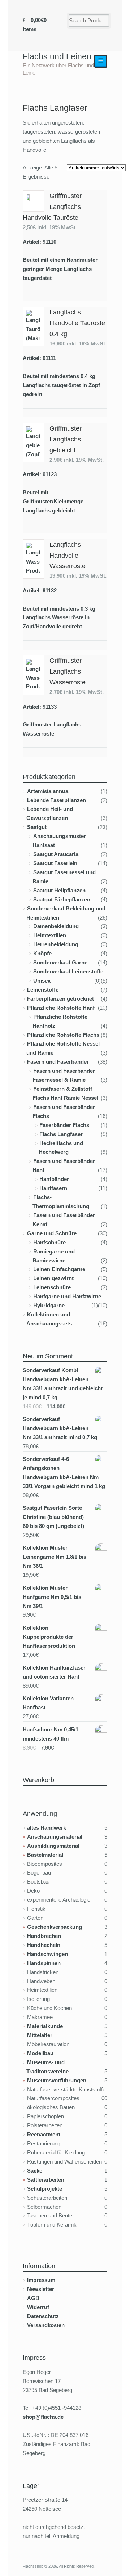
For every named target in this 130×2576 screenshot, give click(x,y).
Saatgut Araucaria (56, 854)
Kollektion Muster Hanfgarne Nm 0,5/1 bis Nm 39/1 (52, 1597)
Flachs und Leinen (57, 56)
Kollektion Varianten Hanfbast (48, 1703)
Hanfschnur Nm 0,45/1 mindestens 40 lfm (51, 1734)
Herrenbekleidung (56, 944)
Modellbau (40, 2053)
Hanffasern (53, 1188)
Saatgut (37, 827)
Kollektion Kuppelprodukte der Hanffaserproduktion (49, 1637)
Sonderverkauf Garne (60, 962)
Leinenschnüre (52, 1287)
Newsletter (41, 2289)
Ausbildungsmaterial (53, 1846)
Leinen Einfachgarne (59, 1269)
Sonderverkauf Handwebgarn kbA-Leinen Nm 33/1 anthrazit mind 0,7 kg (60, 1428)
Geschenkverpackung (55, 1927)
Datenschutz (43, 2316)
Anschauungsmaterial (55, 1837)
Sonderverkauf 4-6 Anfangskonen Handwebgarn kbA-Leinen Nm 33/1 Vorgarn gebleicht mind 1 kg (64, 1473)
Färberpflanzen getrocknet (60, 999)
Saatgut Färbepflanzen (62, 899)
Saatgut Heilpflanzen (59, 890)
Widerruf (38, 2307)
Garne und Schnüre (52, 1233)
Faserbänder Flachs (64, 1125)
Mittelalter (40, 2035)
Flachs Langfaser (61, 1134)
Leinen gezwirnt (53, 1278)
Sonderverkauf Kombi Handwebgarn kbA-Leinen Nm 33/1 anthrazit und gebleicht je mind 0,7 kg (63, 1384)
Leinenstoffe (43, 990)
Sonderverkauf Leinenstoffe (68, 971)
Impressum (41, 2280)
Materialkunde (45, 2026)
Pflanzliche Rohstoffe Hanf (61, 1008)
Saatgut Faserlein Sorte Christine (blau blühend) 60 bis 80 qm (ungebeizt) (53, 1517)
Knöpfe (42, 953)
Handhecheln (44, 1945)
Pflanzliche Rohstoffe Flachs (63, 1035)
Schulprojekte (45, 2189)
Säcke (35, 2171)
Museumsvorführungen (57, 2080)
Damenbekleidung (56, 926)
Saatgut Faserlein (55, 863)
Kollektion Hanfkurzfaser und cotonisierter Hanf (54, 1672)
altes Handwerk (47, 1828)
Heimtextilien (50, 935)
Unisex (42, 981)
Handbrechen (44, 1936)
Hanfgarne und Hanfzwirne (67, 1296)
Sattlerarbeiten (46, 2180)
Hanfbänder (54, 1179)
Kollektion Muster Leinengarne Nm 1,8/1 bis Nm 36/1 (55, 1557)
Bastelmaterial (45, 1855)
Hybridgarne (49, 1305)
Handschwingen (47, 1954)
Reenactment (44, 2134)
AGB (33, 2298)
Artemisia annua (48, 791)
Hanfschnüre (49, 1242)
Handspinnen (44, 1963)
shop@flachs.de (43, 2417)
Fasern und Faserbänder (58, 1062)
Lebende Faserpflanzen (57, 800)
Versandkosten (46, 2325)
